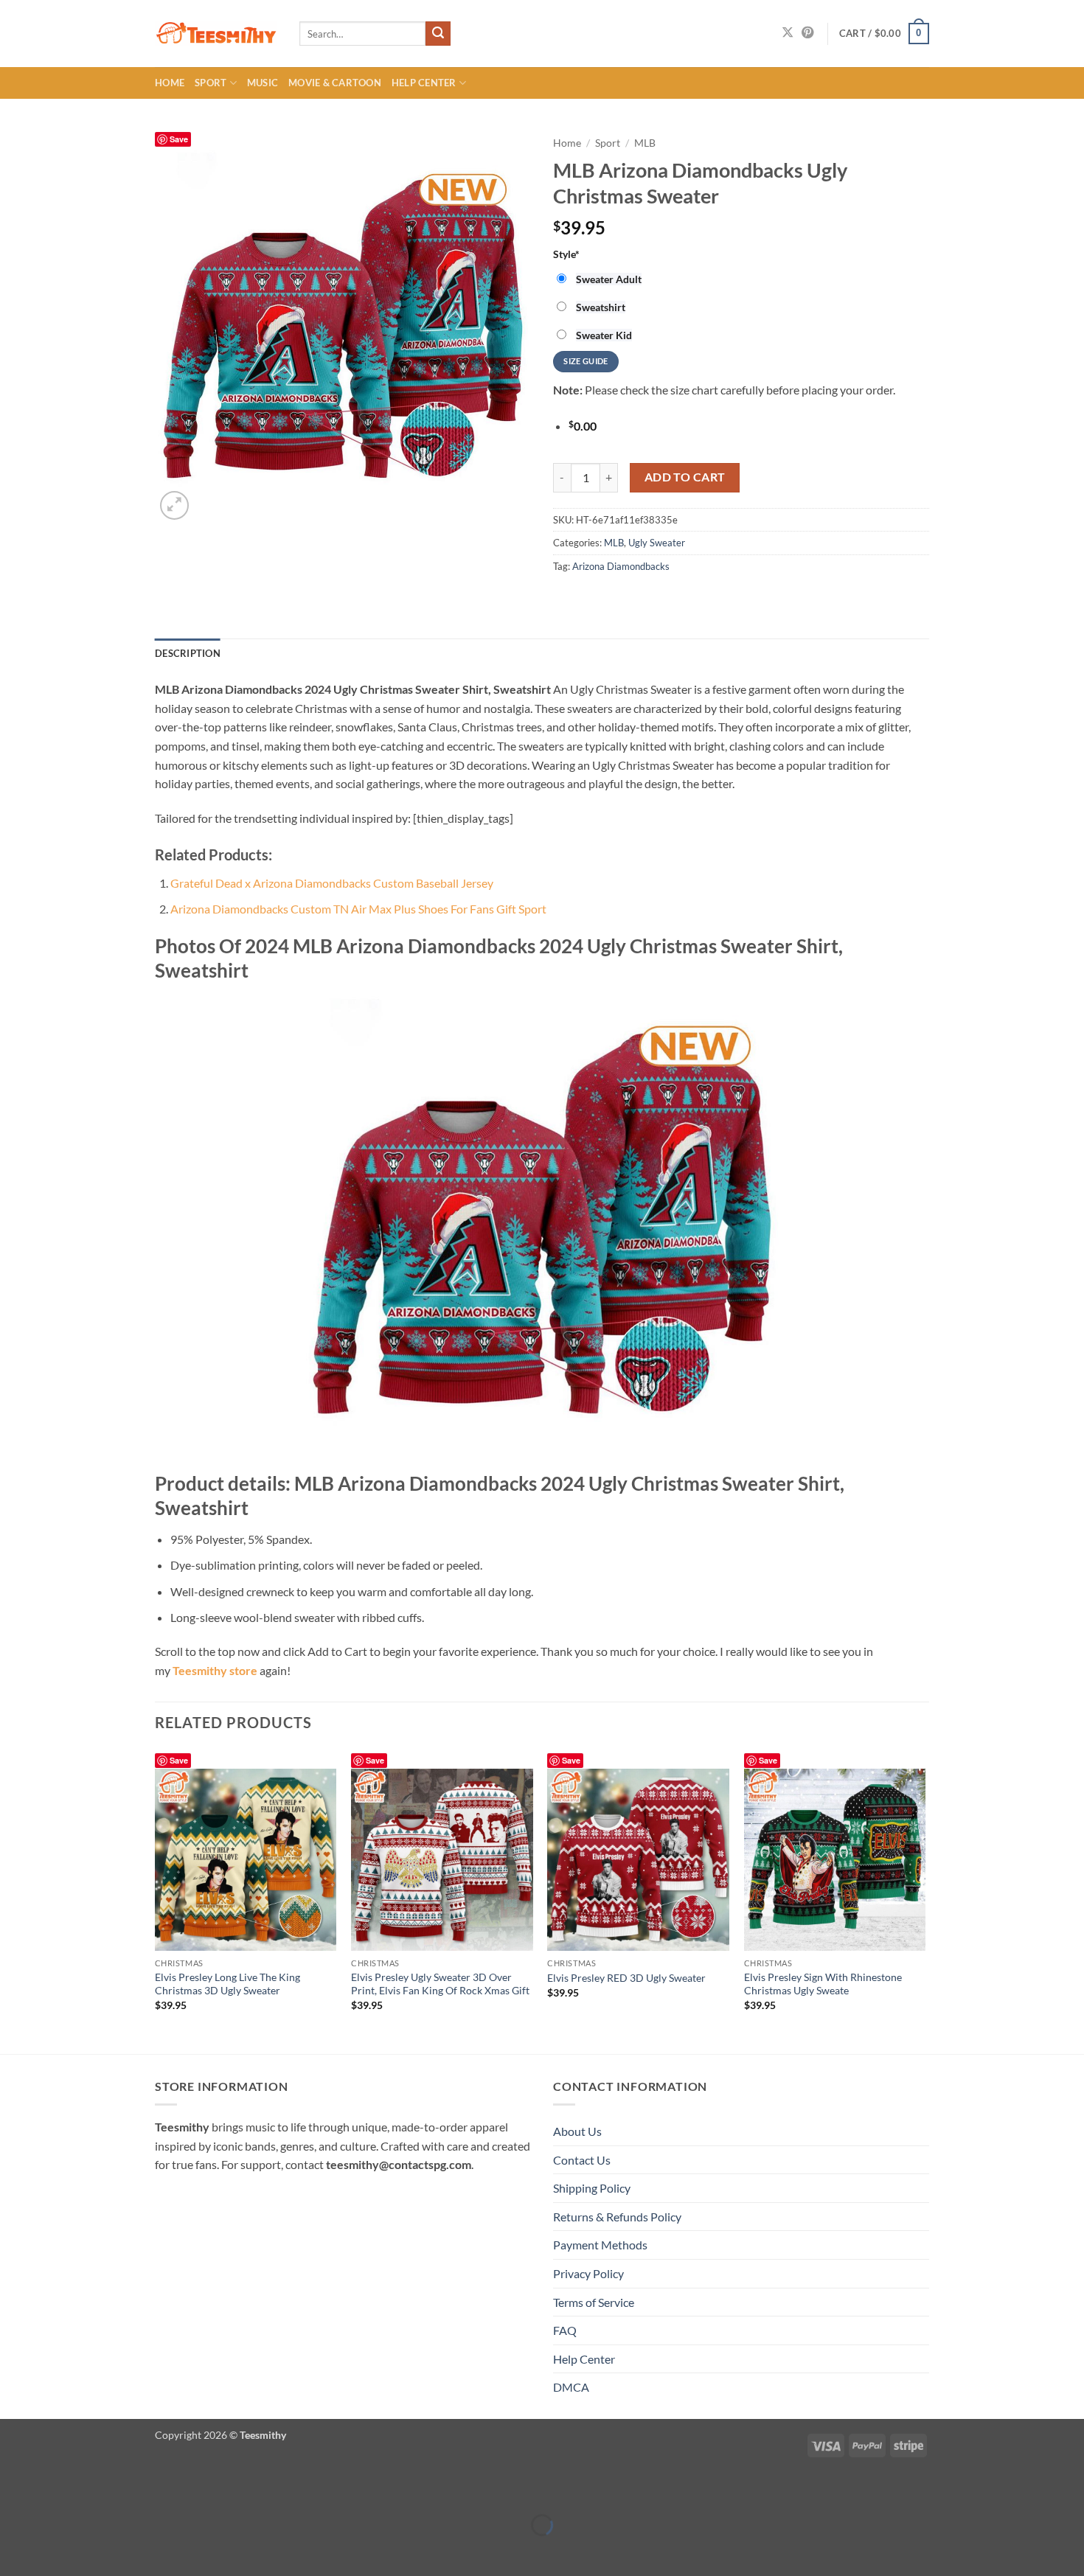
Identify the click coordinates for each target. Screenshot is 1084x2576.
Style (566, 254)
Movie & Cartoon (335, 83)
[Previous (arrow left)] (14, 2551)
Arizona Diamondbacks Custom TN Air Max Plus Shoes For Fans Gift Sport (358, 909)
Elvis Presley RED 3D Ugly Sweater (626, 1978)
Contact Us (582, 2160)
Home (170, 83)
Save (179, 139)
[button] (884, 34)
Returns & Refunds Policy (617, 2217)
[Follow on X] (788, 33)
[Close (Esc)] (142, 2488)
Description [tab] (188, 653)
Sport (211, 83)
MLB (645, 143)
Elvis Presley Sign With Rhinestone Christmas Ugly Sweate (823, 1984)
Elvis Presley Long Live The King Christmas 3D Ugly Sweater (227, 1984)
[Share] (99, 2488)
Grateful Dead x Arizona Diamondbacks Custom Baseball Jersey (332, 883)
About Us (577, 2131)
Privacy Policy (588, 2273)
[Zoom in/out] (14, 2488)
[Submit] (438, 34)
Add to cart (685, 477)
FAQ (565, 2330)
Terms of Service (594, 2302)
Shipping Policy (592, 2188)
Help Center (424, 83)
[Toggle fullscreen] (57, 2488)
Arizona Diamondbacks (621, 566)
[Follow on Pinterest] (807, 33)
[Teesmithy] (216, 34)
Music (263, 83)
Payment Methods (600, 2245)
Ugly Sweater (657, 543)
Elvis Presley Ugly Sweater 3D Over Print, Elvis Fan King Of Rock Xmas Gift (440, 1984)
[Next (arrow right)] (57, 2551)
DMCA (571, 2387)
